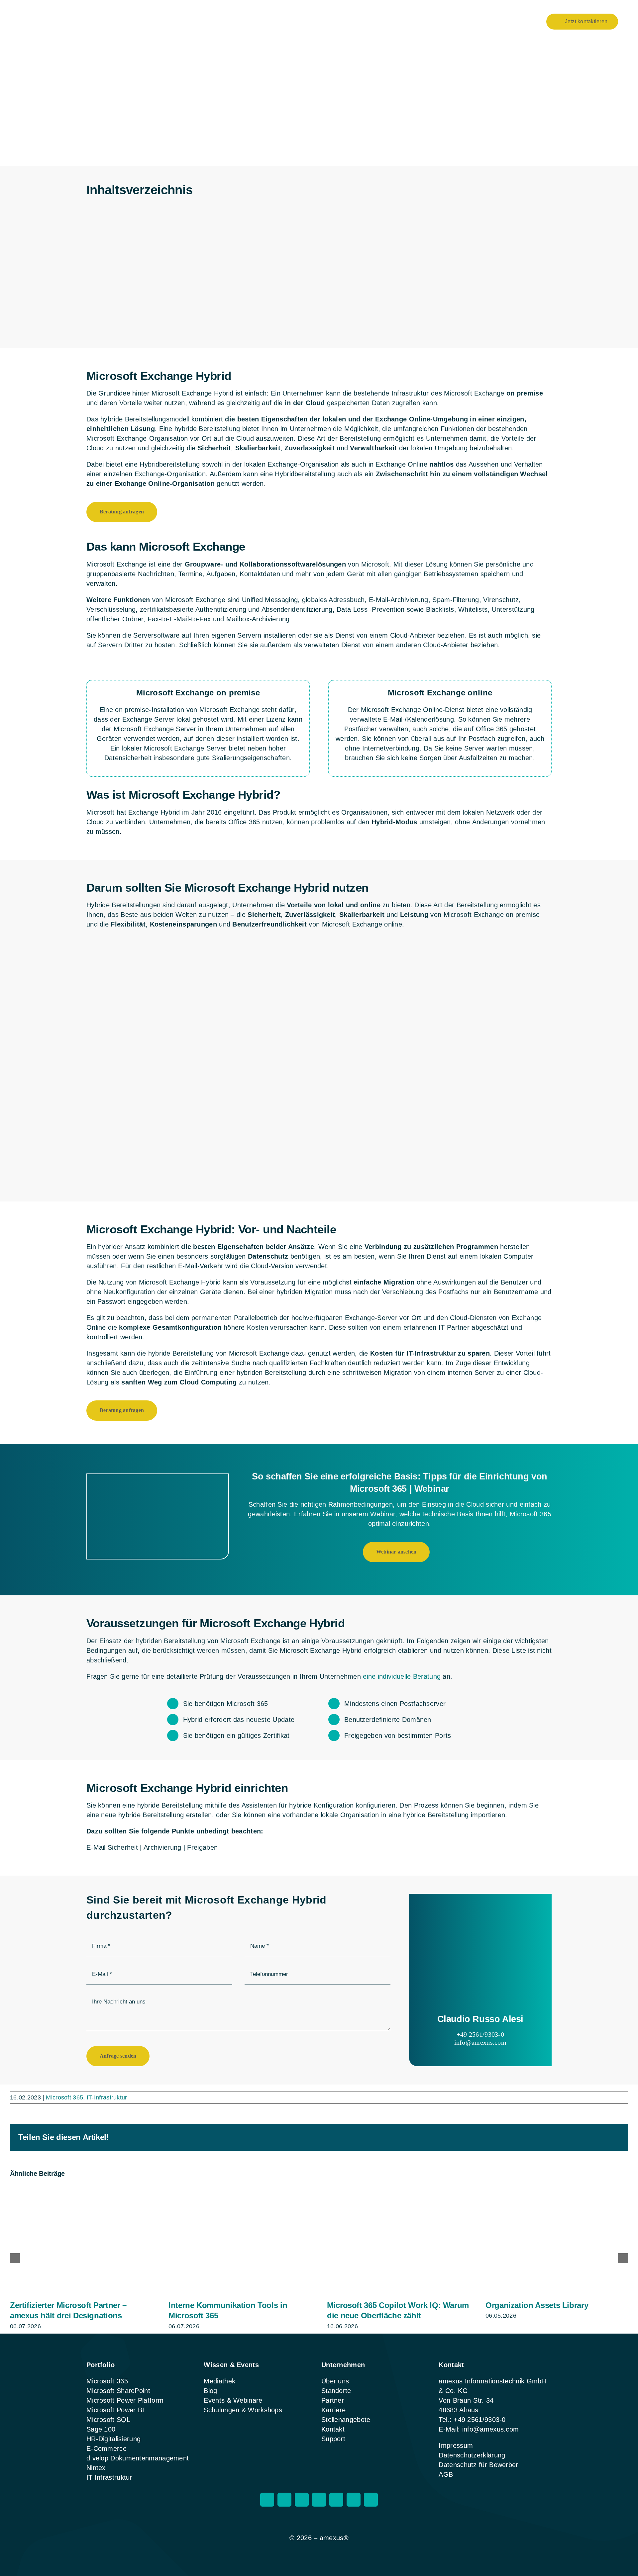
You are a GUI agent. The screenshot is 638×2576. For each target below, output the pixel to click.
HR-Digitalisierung (113, 2439)
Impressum (456, 2445)
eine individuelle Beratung (402, 1676)
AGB (446, 2474)
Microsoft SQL (108, 2420)
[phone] (371, 2500)
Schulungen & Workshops (243, 2410)
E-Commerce (106, 2448)
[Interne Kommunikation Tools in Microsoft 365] (240, 2189)
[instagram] (267, 2500)
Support (333, 2439)
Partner (333, 2400)
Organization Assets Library (537, 2305)
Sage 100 (101, 2429)
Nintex (96, 2468)
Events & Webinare (233, 2400)
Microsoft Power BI (115, 2410)
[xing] (319, 2500)
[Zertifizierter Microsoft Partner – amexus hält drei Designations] (81, 2189)
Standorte (336, 2391)
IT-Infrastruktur (107, 2097)
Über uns (335, 2381)
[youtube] (336, 2500)
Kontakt (333, 2429)
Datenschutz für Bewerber (478, 2465)
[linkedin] (302, 2500)
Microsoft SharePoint (118, 2391)
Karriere (333, 2410)
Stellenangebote (346, 2420)
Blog (210, 2391)
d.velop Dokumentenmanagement (138, 2458)
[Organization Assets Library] (557, 2189)
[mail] (354, 2500)
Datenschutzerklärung (472, 2455)
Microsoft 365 (64, 2097)
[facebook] (284, 2500)
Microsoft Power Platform (125, 2400)
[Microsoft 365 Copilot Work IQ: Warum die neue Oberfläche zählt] (398, 2189)
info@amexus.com (480, 2042)
